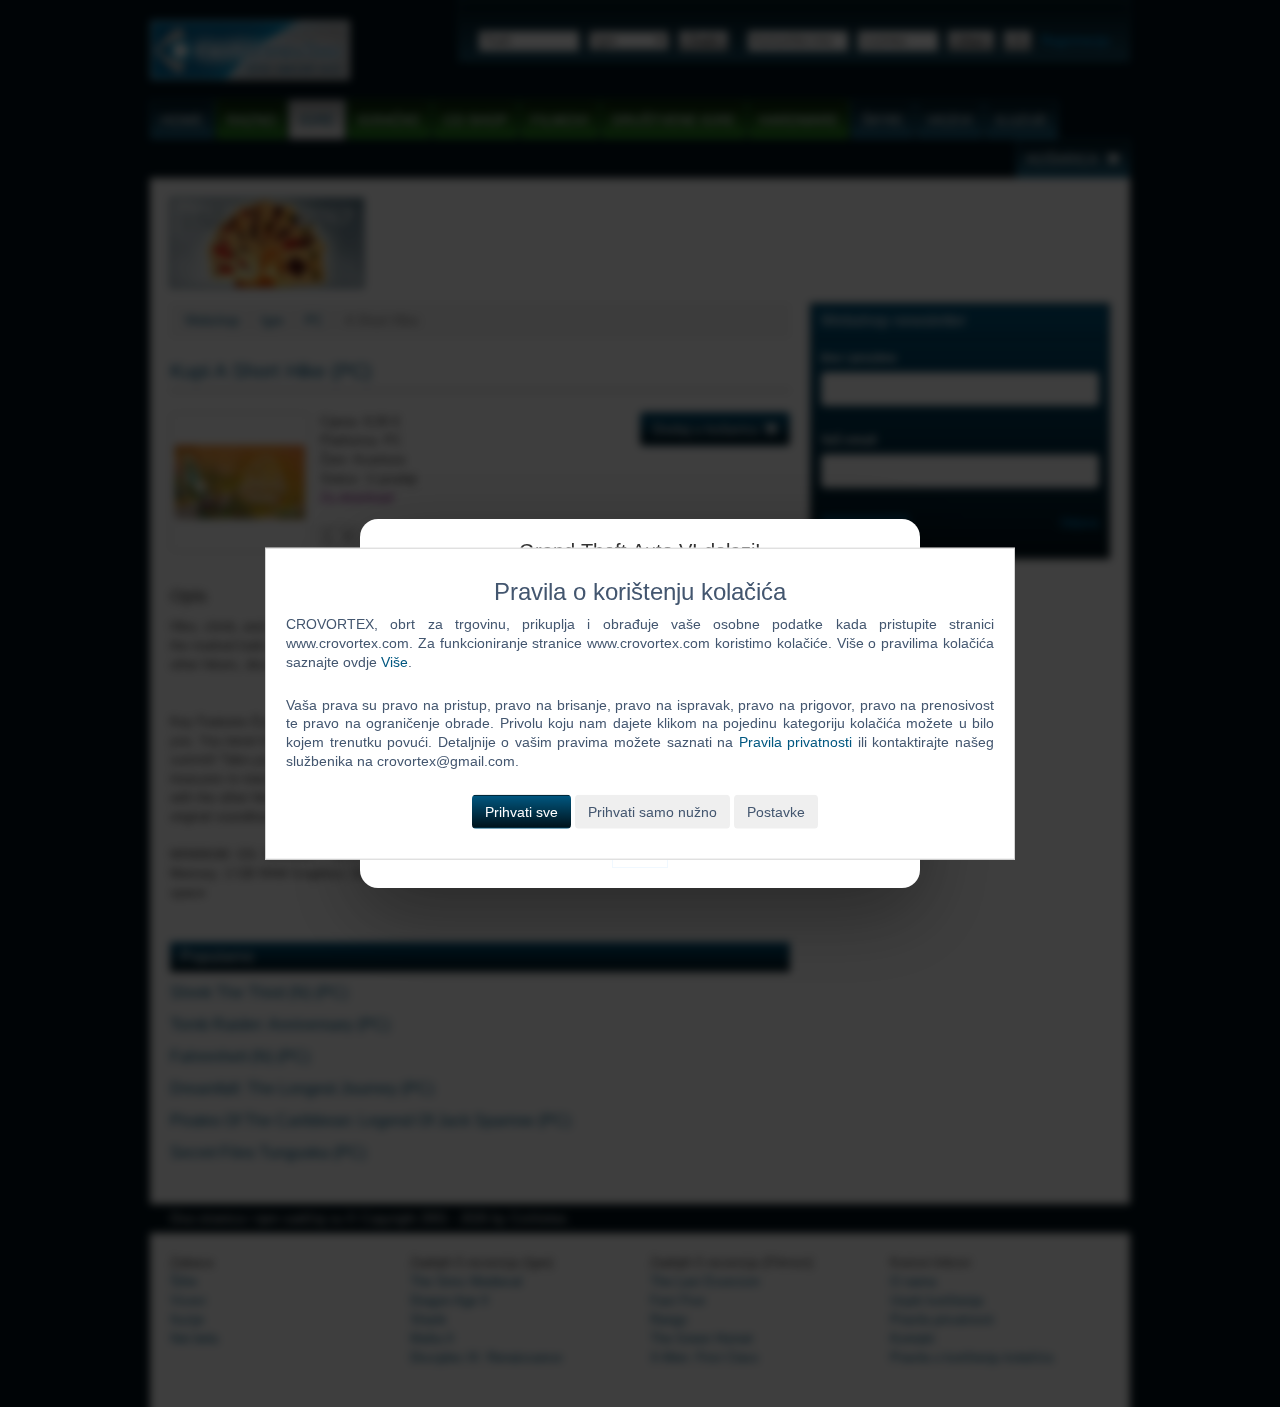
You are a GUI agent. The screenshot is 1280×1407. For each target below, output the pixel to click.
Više (394, 661)
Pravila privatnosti (796, 742)
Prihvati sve (521, 812)
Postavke (776, 812)
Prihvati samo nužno (652, 812)
